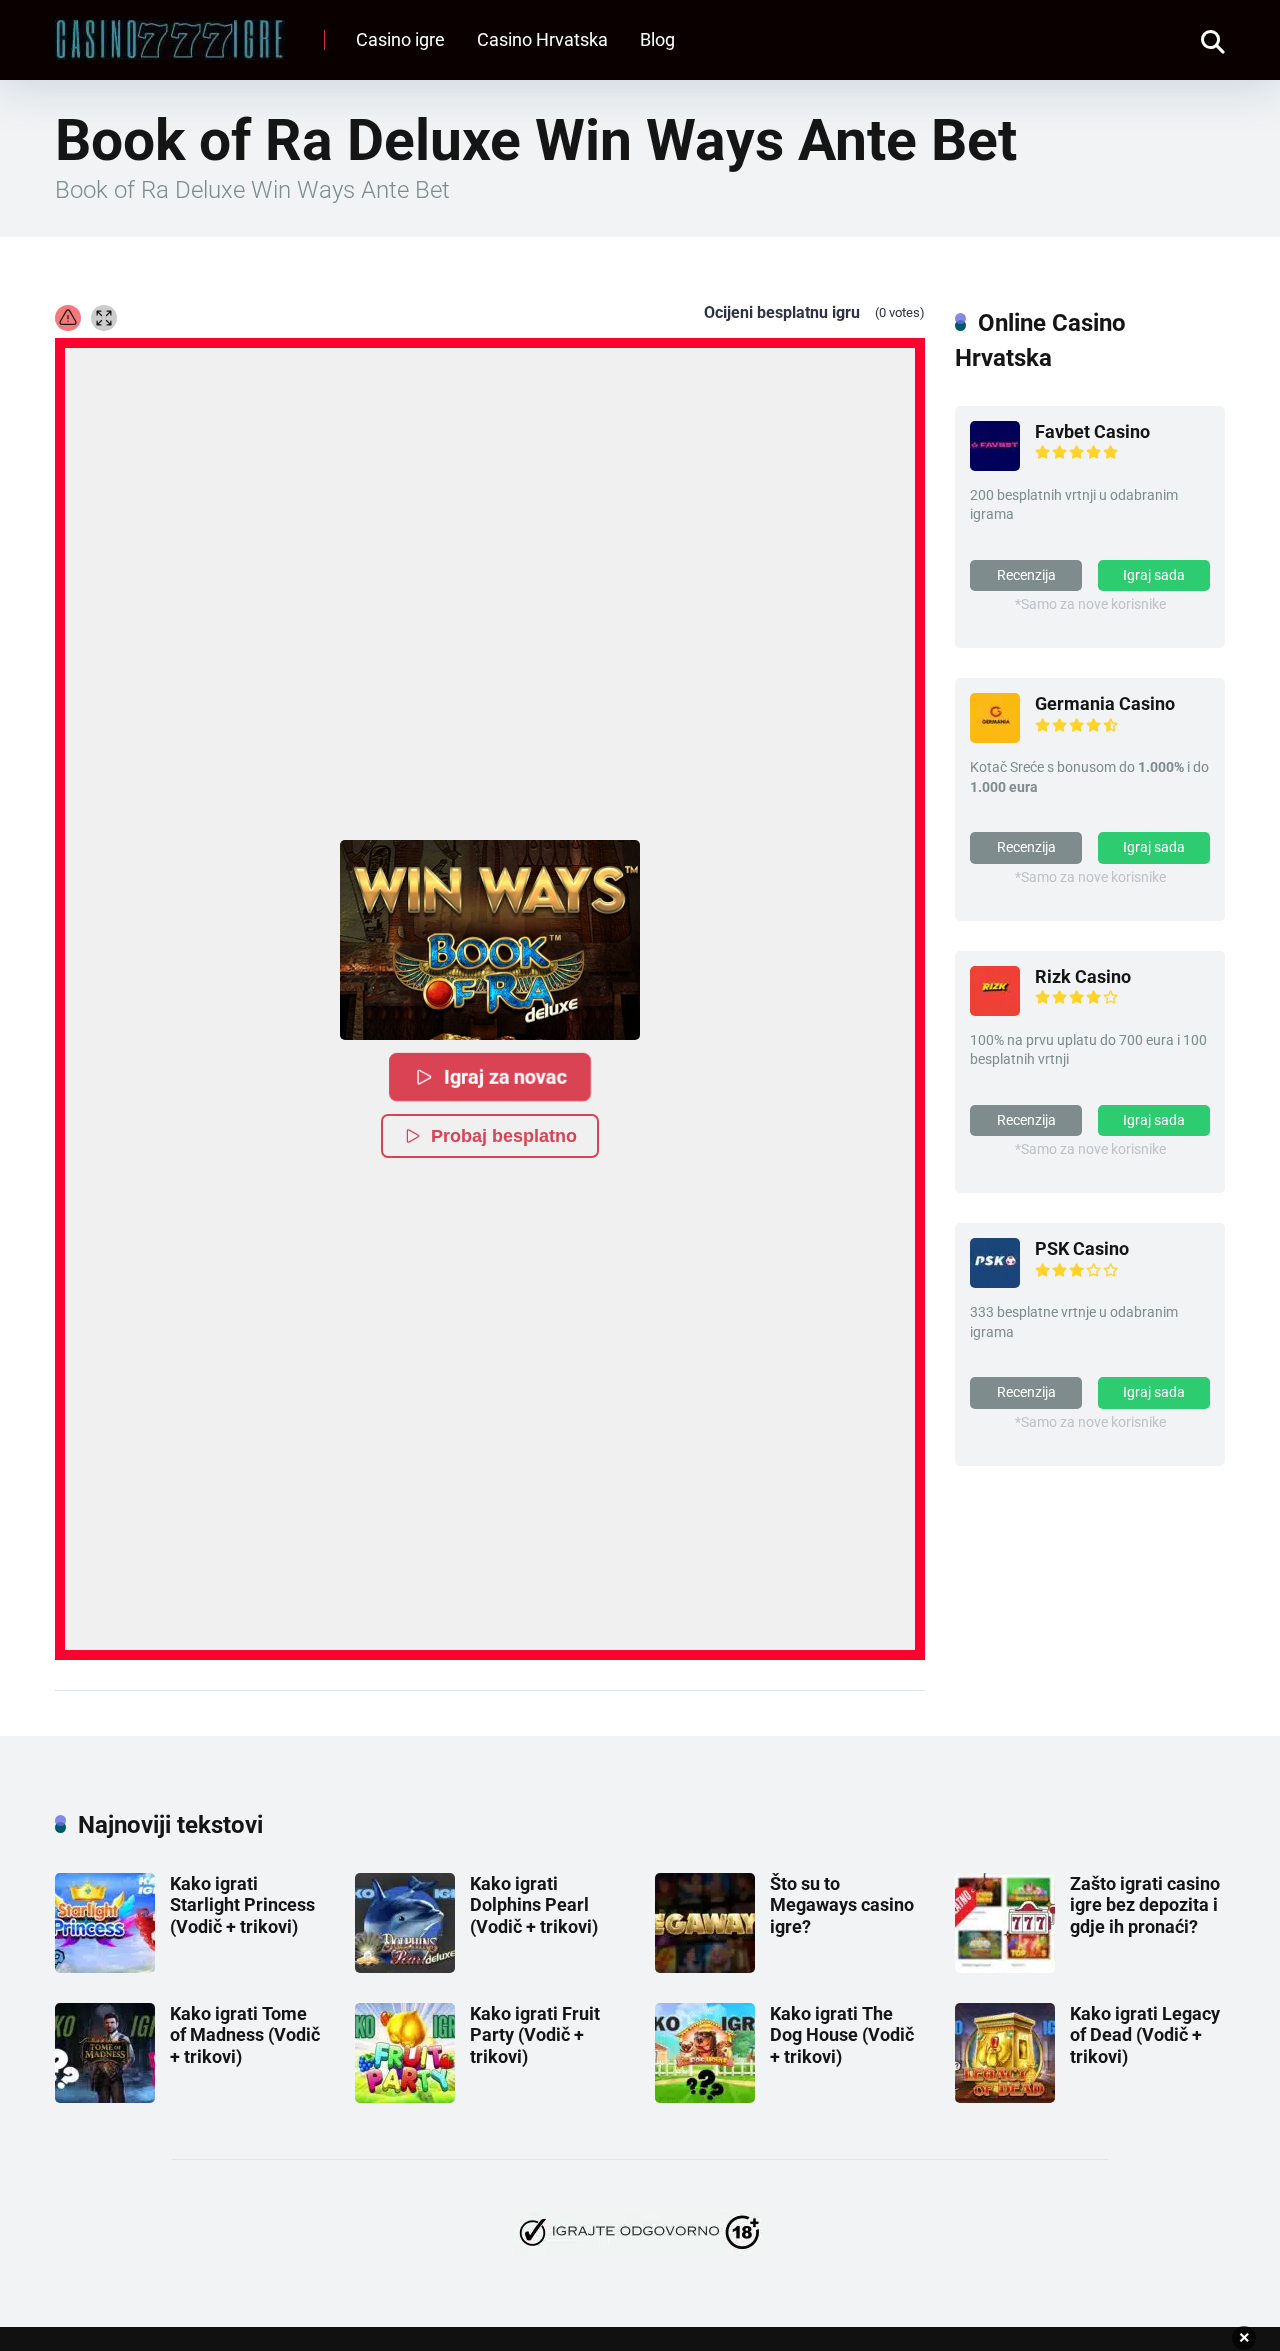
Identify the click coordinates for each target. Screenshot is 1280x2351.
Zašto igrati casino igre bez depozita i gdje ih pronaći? (1145, 1905)
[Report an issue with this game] (68, 318)
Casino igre (400, 39)
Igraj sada (1154, 575)
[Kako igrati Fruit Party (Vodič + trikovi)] (405, 2096)
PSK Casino (1082, 1248)
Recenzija (1026, 575)
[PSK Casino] (995, 1281)
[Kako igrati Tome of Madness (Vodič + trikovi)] (105, 2096)
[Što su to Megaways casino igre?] (705, 1966)
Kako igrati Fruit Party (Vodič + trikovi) (535, 2035)
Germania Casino (1105, 703)
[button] (490, 940)
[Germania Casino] (995, 736)
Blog (657, 39)
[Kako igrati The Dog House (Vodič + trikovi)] (705, 2096)
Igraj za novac (505, 1077)
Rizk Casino (1083, 976)
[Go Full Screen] (104, 318)
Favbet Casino (1092, 431)
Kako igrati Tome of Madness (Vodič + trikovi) (245, 2035)
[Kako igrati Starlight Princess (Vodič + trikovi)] (105, 1966)
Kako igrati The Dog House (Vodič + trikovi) (842, 2035)
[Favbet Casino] (995, 464)
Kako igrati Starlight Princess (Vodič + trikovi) (242, 1905)
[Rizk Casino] (995, 1009)
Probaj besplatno (504, 1136)
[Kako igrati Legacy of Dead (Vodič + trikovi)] (1005, 2096)
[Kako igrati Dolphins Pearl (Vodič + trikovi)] (405, 1966)
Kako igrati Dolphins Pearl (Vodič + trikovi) (534, 1905)
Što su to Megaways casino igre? (842, 1905)
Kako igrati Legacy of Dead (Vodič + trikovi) (1145, 2035)
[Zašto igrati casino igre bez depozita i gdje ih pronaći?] (1005, 1966)
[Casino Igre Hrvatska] (170, 32)
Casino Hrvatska (542, 39)
